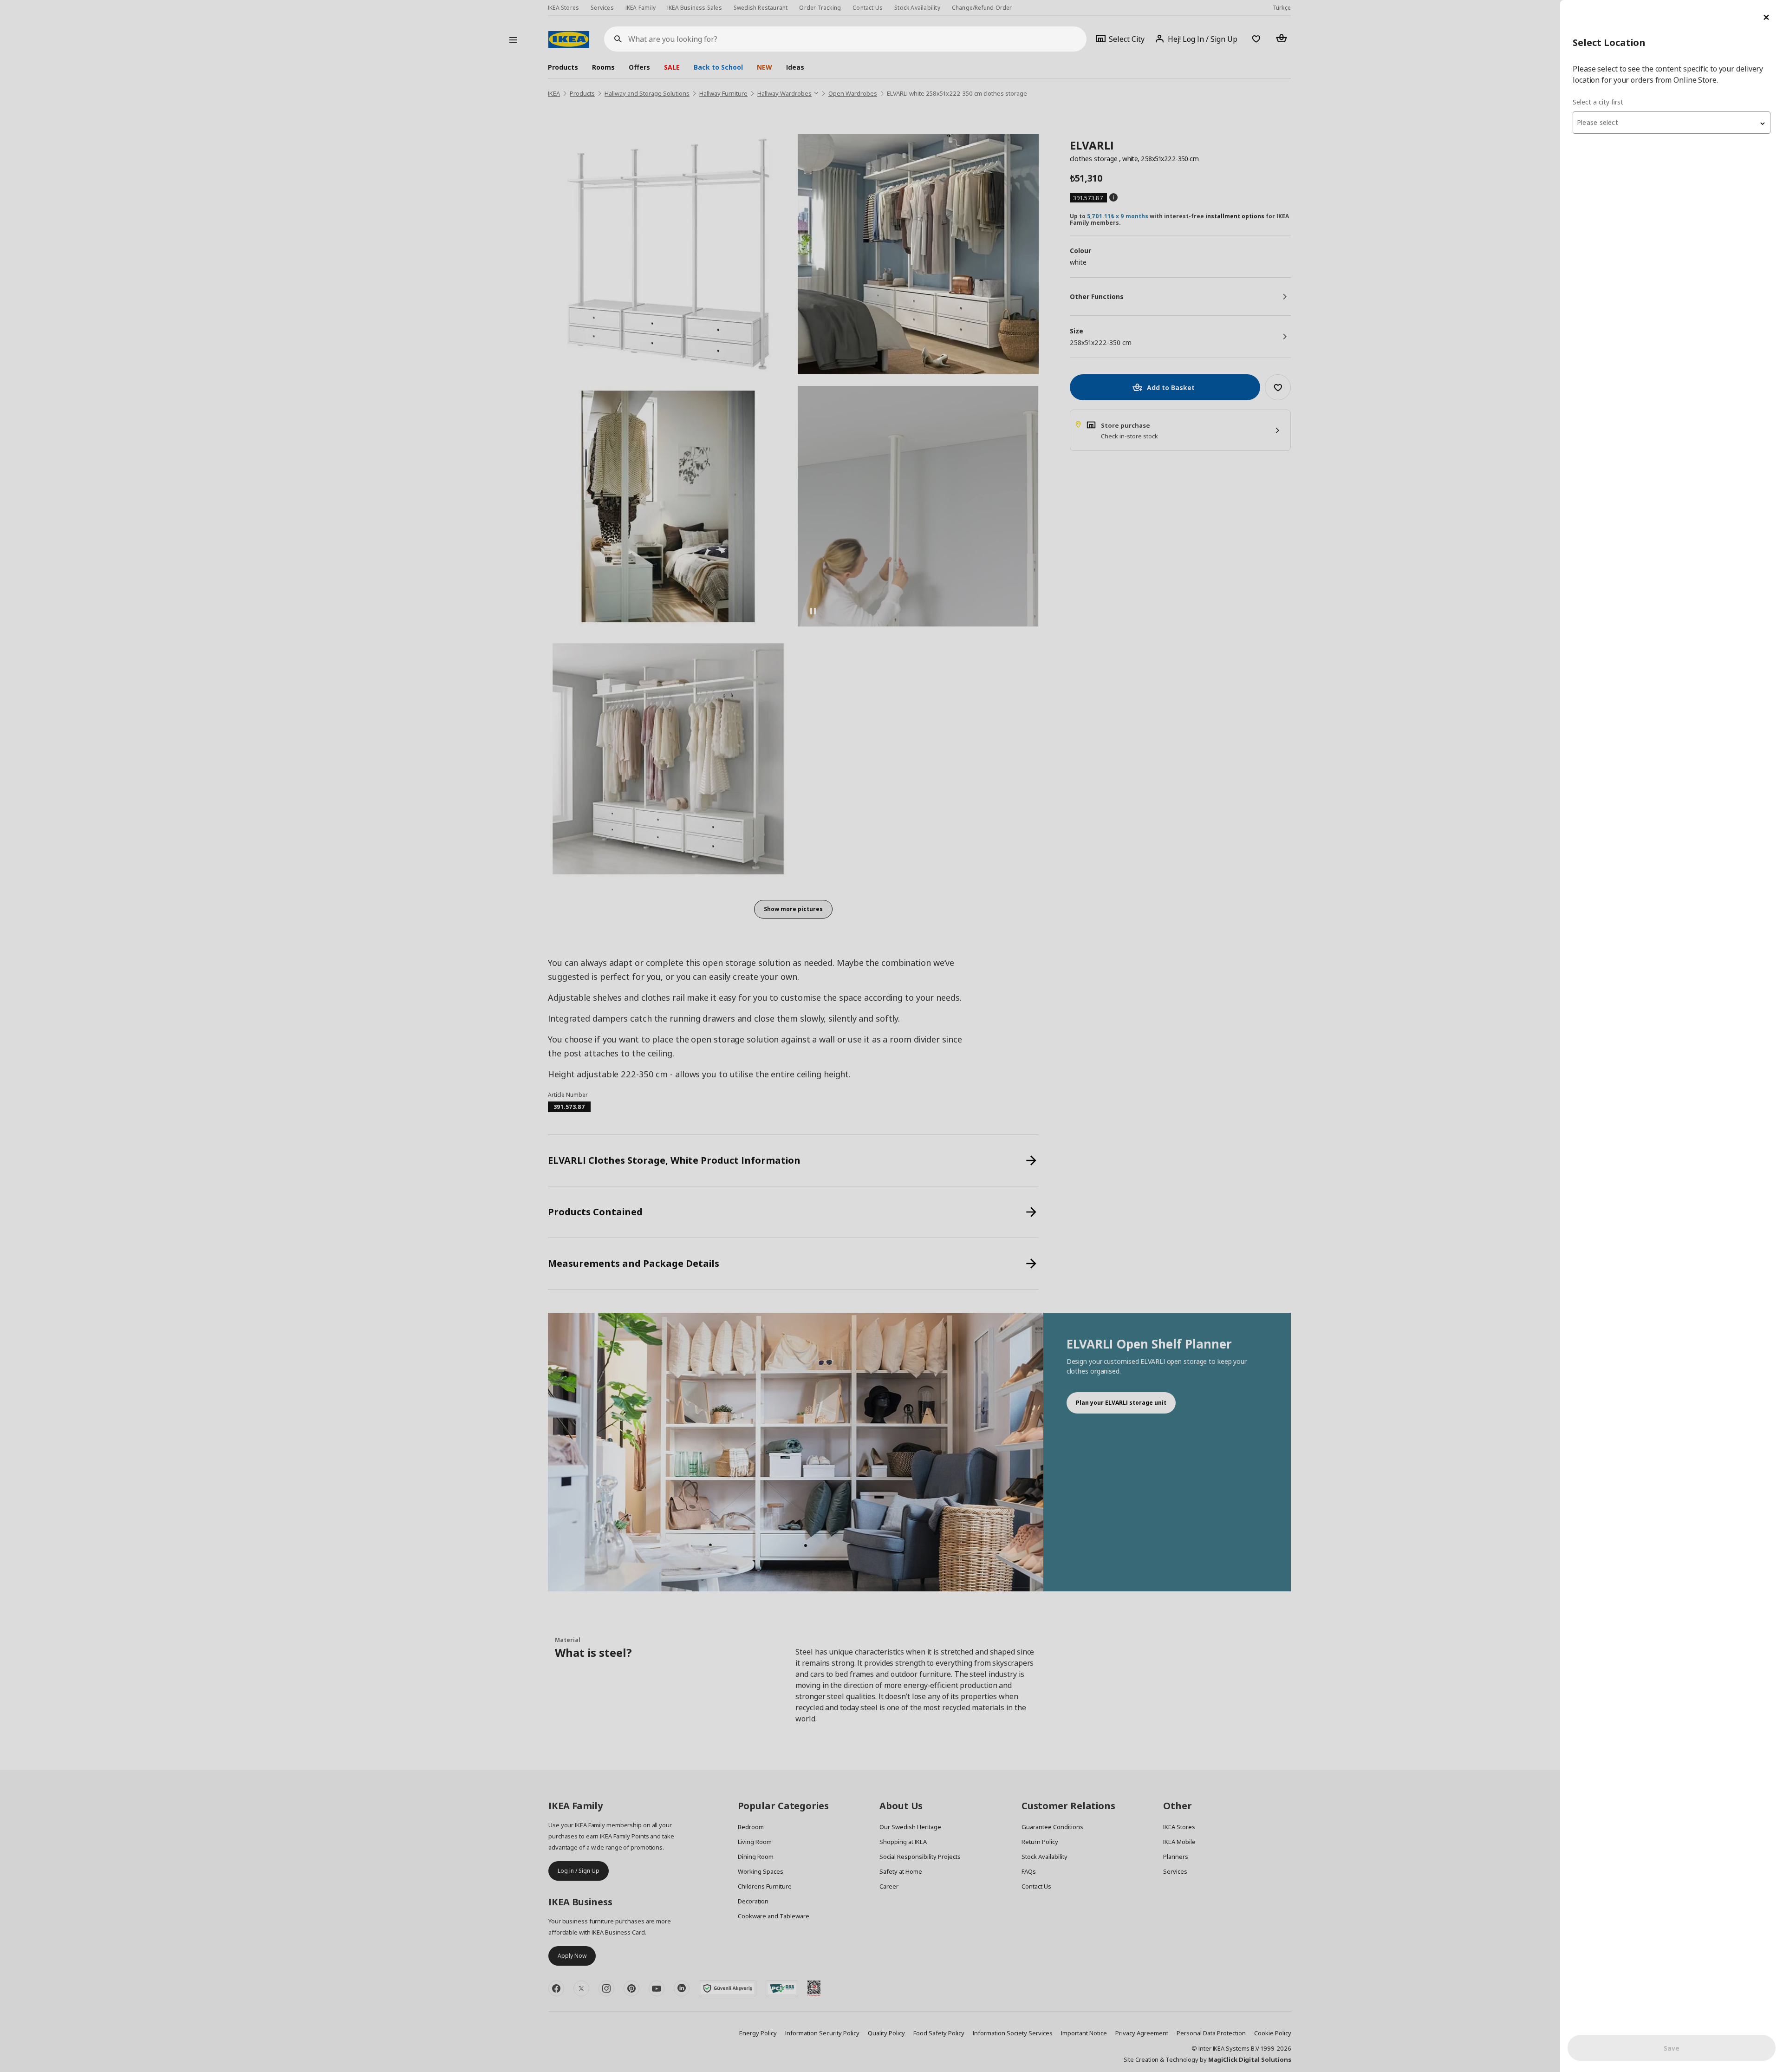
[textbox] (1672, 123)
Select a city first (1598, 102)
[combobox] (1672, 123)
